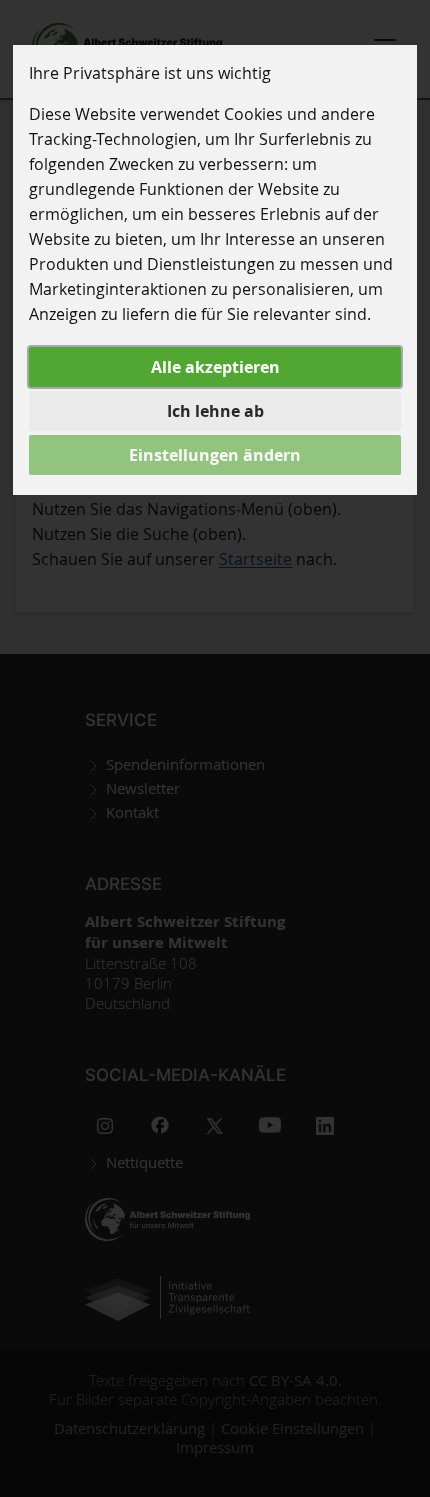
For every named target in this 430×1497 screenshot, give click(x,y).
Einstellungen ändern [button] (215, 455)
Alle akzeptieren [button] (215, 367)
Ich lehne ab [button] (215, 411)
